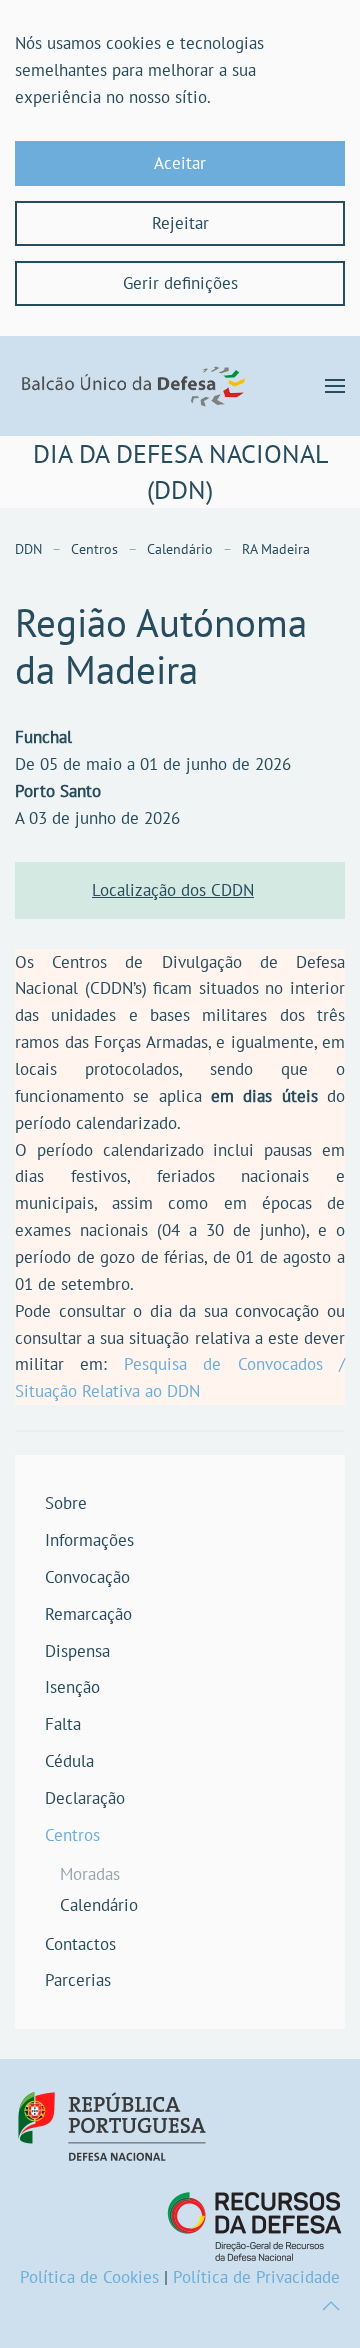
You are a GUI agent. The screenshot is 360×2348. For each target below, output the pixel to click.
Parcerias (78, 1980)
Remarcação (88, 1614)
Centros (72, 1835)
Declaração (85, 1798)
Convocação (87, 1577)
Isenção (72, 1687)
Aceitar (180, 163)
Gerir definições (180, 283)
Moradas (90, 1874)
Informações (89, 1540)
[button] (335, 386)
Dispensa (77, 1651)
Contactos (80, 1944)
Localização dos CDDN (173, 890)
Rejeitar (180, 223)
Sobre (66, 1503)
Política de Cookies (89, 2277)
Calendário (99, 1905)
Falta (63, 1724)
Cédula (69, 1761)
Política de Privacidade (256, 2277)
